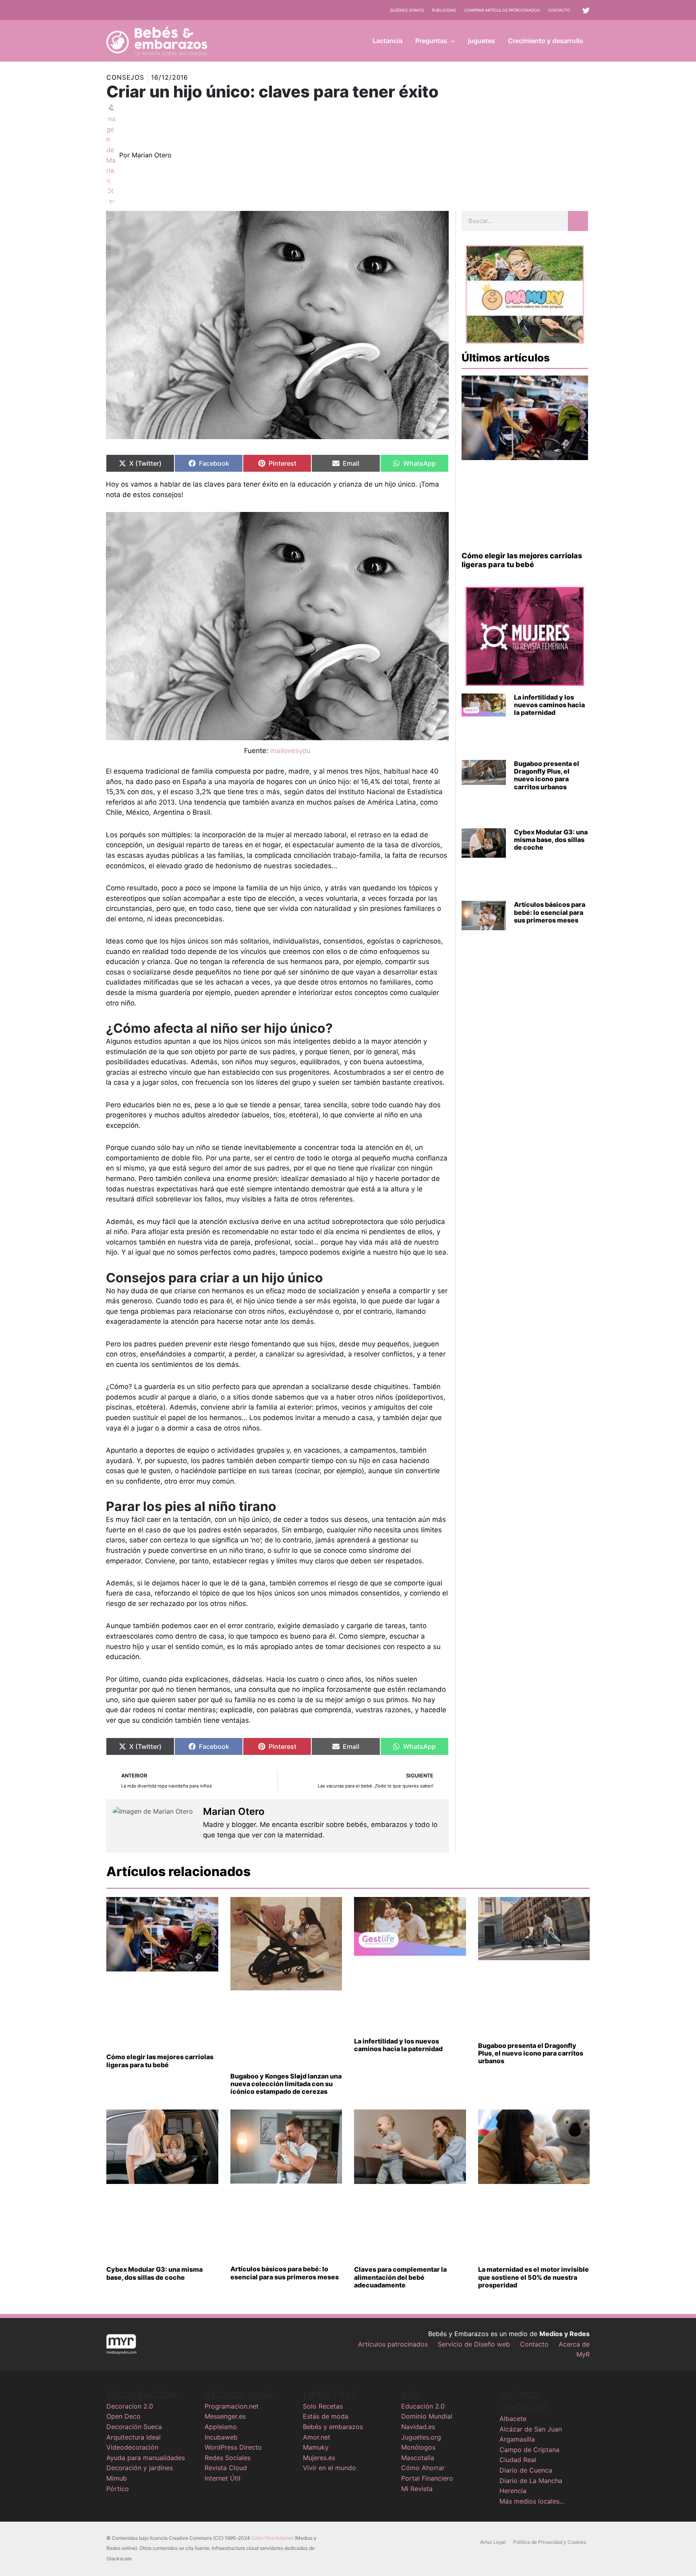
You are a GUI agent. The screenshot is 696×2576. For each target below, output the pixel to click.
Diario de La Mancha (531, 2481)
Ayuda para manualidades (146, 2458)
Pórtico (118, 2489)
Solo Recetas (323, 2406)
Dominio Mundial (427, 2416)
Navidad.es (418, 2427)
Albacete (513, 2419)
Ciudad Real (518, 2460)
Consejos (125, 77)
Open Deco (123, 2416)
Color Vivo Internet (272, 2538)
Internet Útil (223, 2478)
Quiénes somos (407, 10)
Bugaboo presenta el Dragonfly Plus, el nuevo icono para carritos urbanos (547, 775)
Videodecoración (132, 2447)
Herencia (513, 2491)
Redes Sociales (228, 2458)
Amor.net (317, 2437)
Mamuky (316, 2447)
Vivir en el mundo (329, 2468)
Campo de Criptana (529, 2450)
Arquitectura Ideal (134, 2437)
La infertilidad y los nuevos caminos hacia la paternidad (549, 705)
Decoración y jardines (140, 2468)
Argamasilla (517, 2439)
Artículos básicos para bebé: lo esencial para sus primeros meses (550, 912)
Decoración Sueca (134, 2427)
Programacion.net (232, 2406)
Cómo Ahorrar (423, 2468)
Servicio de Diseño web (474, 2344)
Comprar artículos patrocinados (502, 10)
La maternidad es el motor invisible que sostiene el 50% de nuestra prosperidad (533, 2277)
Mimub (117, 2478)
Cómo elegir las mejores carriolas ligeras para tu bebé (522, 560)
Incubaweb (221, 2437)
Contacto (559, 10)
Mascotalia (418, 2458)
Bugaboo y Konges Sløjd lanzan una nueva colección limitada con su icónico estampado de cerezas (286, 2084)
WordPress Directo (233, 2447)
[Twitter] (586, 10)
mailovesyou (290, 751)
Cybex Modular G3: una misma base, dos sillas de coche (551, 840)
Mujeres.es (319, 2458)
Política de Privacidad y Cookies (550, 2542)
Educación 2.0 (423, 2406)
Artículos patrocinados (393, 2344)
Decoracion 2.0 (130, 2406)
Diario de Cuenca (526, 2470)
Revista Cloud (226, 2468)
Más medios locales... (532, 2501)
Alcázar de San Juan (531, 2429)
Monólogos (418, 2447)
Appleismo (221, 2427)
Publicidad (444, 10)
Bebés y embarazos (333, 2427)
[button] (451, 41)
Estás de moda (326, 2416)
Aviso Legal (493, 2542)
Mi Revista (417, 2489)
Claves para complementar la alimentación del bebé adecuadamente (400, 2277)
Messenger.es (225, 2416)
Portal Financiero (427, 2478)
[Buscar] (578, 221)
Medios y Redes (564, 2334)
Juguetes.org (421, 2437)
